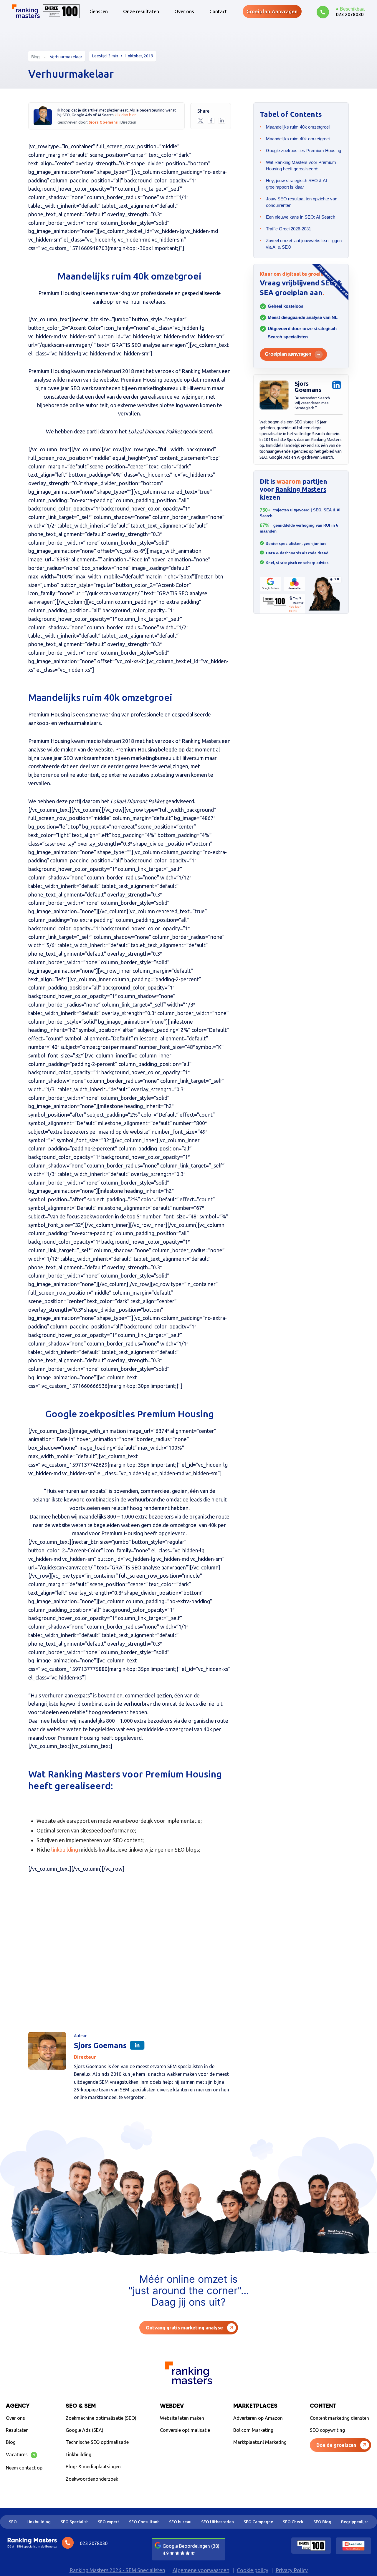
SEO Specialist (74, 2522)
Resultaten (17, 2430)
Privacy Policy (292, 2570)
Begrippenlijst (355, 2522)
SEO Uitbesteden (218, 2522)
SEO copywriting (327, 2430)
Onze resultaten (141, 11)
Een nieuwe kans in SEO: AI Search (301, 217)
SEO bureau (180, 2522)
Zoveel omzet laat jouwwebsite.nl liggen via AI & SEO (304, 244)
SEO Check (293, 2522)
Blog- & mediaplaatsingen (93, 2467)
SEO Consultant (144, 2522)
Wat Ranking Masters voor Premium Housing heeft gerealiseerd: (301, 166)
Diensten (98, 11)
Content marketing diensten (339, 2418)
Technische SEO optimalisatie (97, 2442)
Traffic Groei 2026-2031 (288, 229)
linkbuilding (65, 1850)
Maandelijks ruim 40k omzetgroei (298, 127)
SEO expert (109, 2522)
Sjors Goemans (104, 122)
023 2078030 (350, 14)
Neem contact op (24, 2468)
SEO (13, 2522)
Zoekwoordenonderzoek (92, 2479)
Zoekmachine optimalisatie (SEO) (101, 2418)
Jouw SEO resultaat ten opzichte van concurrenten (302, 202)
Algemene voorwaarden (201, 2570)
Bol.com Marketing (253, 2430)
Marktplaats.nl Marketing (260, 2442)
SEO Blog (322, 2522)
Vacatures (20, 2454)
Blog (35, 57)
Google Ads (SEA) (85, 2430)
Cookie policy (253, 2570)
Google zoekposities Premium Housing (304, 150)
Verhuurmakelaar (66, 57)
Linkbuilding (78, 2454)
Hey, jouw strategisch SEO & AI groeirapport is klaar (296, 184)
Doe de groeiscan (336, 2445)
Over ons (184, 11)
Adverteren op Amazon (258, 2418)
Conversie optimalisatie (185, 2430)
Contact (218, 11)
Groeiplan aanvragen (288, 354)
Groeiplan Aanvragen (272, 11)
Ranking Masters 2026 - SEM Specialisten (117, 2570)
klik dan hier (125, 115)
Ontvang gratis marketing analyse (184, 2328)
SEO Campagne (258, 2522)
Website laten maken (182, 2418)
